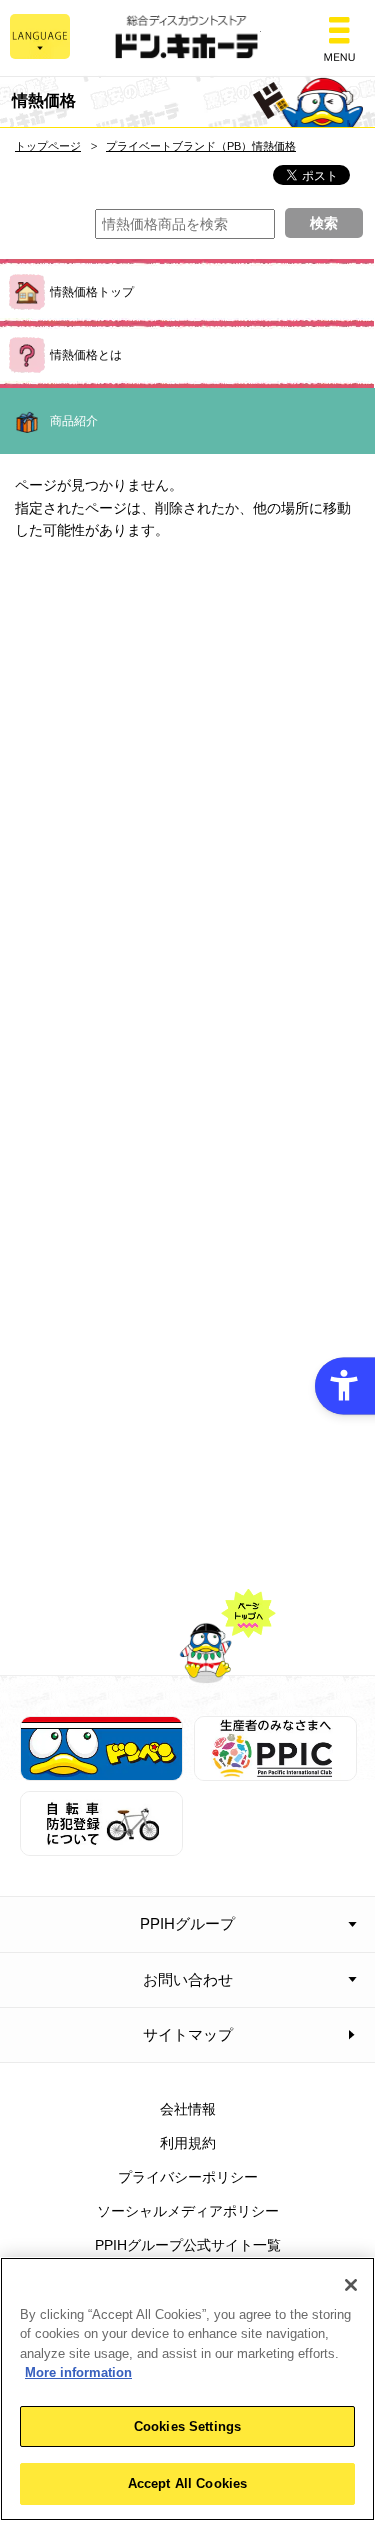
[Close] (351, 2285)
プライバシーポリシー (188, 2177)
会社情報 (188, 2109)
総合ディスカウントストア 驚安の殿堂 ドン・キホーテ (188, 38)
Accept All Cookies (187, 2483)
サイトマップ (188, 2034)
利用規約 (188, 2143)
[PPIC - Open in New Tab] (275, 1770)
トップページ (48, 146)
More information (78, 2372)
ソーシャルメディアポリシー (188, 2211)
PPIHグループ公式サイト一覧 (188, 2245)
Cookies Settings (187, 2426)
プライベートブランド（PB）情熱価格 (201, 146)
